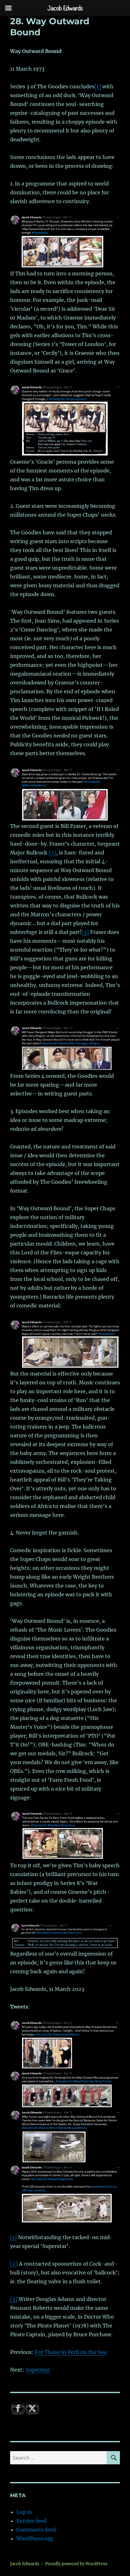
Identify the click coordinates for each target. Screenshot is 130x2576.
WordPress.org (35, 2538)
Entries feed (31, 2521)
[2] (52, 853)
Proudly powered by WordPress (76, 2564)
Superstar (38, 2370)
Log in (24, 2512)
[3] (85, 932)
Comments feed (36, 2530)
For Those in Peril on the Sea (71, 2352)
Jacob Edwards (25, 2564)
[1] (98, 86)
